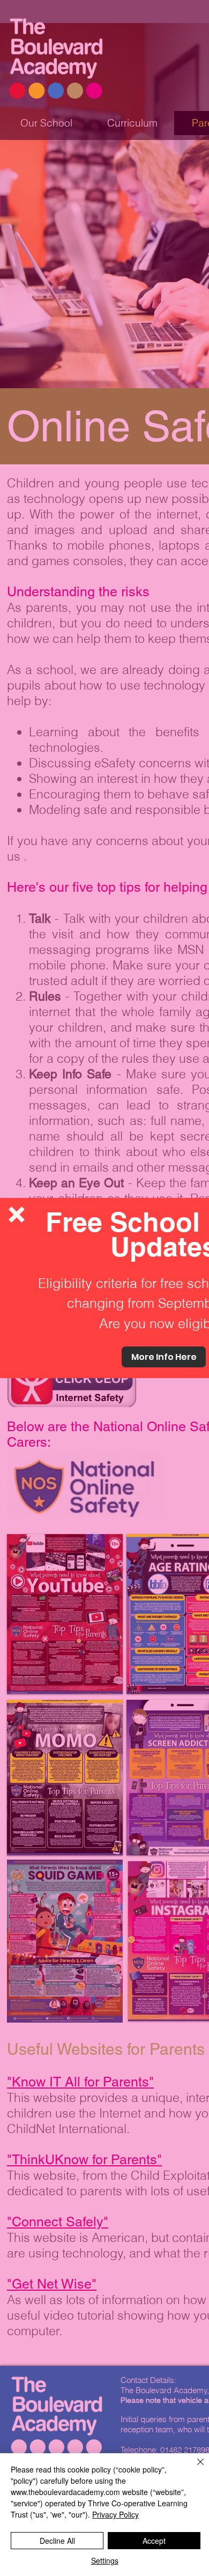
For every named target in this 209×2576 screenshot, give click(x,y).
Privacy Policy (115, 2514)
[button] (17, 1215)
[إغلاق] (194, 2468)
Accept (154, 2541)
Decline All (57, 2541)
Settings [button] (105, 2560)
